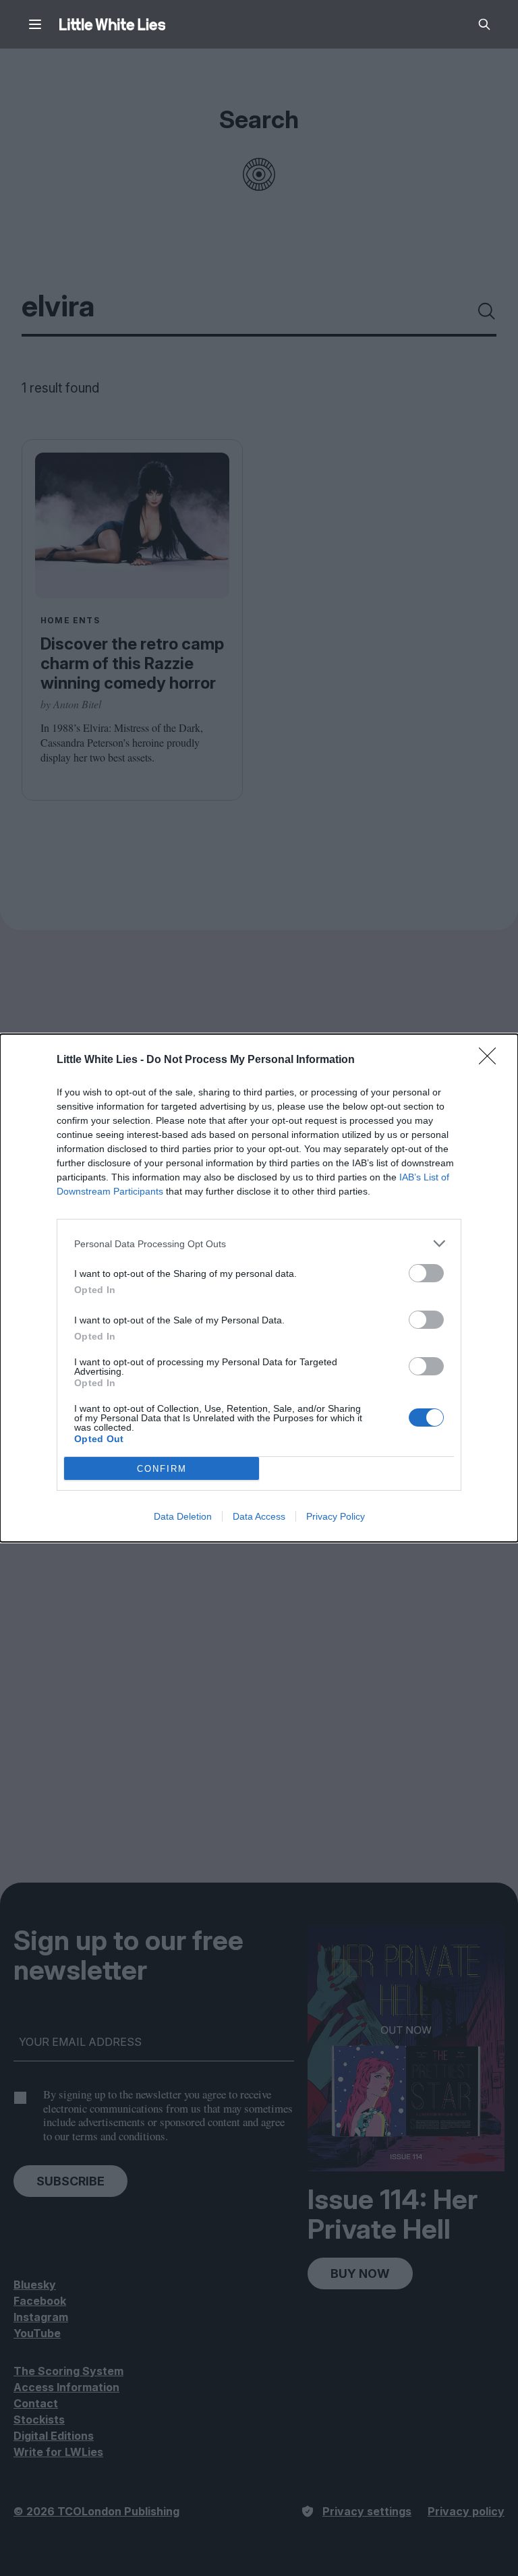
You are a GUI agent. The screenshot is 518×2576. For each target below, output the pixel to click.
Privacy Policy (336, 1516)
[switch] (426, 1273)
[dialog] (259, 1288)
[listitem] (259, 1243)
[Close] (492, 1060)
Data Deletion (183, 1516)
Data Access (259, 1516)
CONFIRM (162, 1469)
